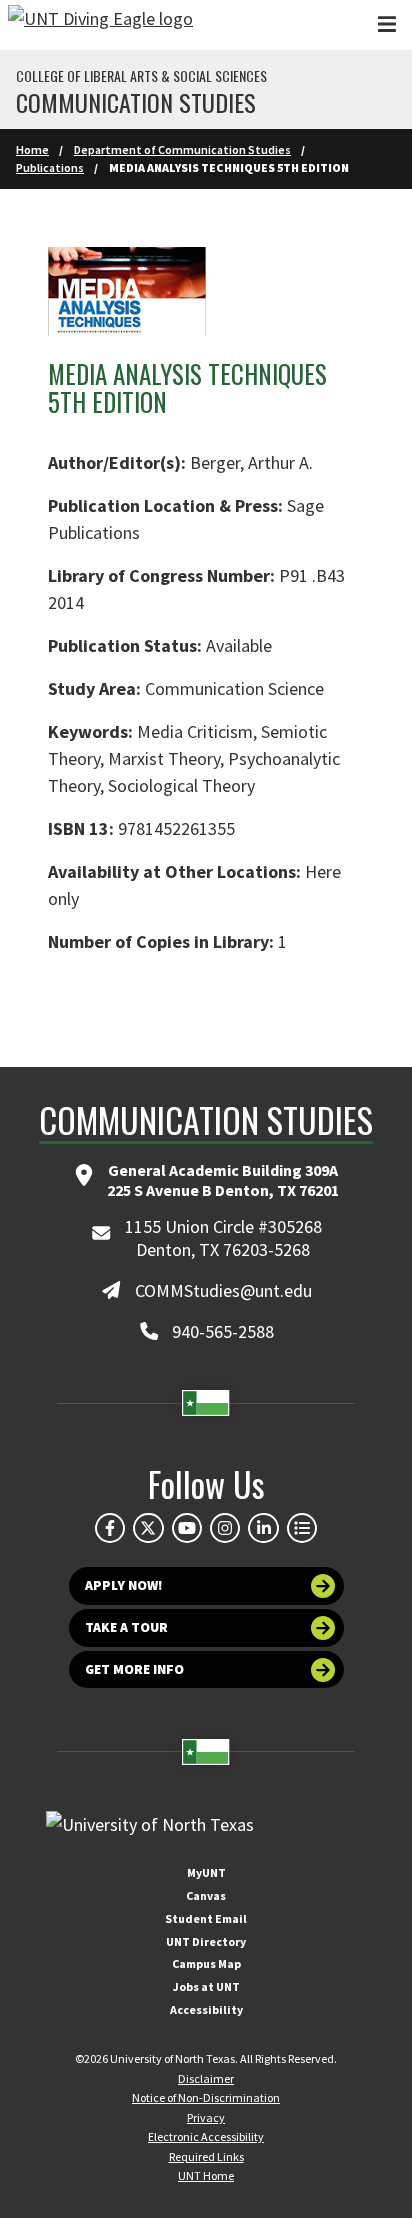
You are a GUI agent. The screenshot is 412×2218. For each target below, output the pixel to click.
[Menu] (387, 24)
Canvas (206, 1895)
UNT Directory (206, 1941)
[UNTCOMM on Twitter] (148, 1528)
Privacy (206, 2117)
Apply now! (124, 1585)
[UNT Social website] (302, 1528)
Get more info (134, 1669)
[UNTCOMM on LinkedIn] (263, 1528)
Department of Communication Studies (182, 149)
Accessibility (206, 2009)
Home (32, 149)
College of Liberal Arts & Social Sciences (141, 76)
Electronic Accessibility (206, 2136)
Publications (50, 167)
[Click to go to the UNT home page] (100, 25)
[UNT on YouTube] (187, 1528)
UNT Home (206, 2175)
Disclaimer (206, 2078)
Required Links (206, 2156)
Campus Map (206, 1963)
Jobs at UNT (206, 1986)
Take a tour (126, 1627)
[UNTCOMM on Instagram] (225, 1528)
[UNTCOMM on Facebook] (110, 1528)
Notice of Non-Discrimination (206, 2097)
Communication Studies (136, 102)
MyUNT (206, 1872)
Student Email (206, 1918)
